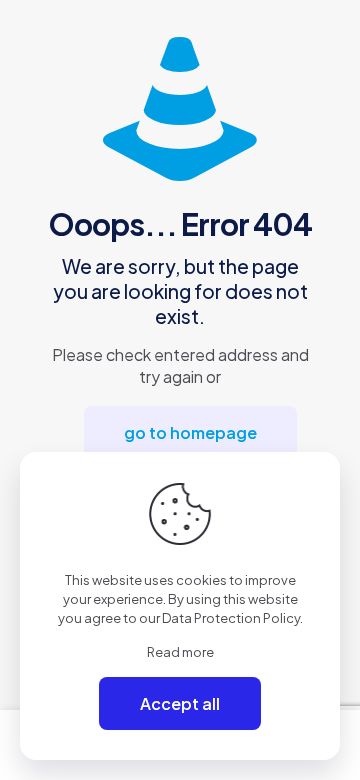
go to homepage (190, 432)
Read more (180, 652)
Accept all (180, 703)
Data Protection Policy (231, 618)
